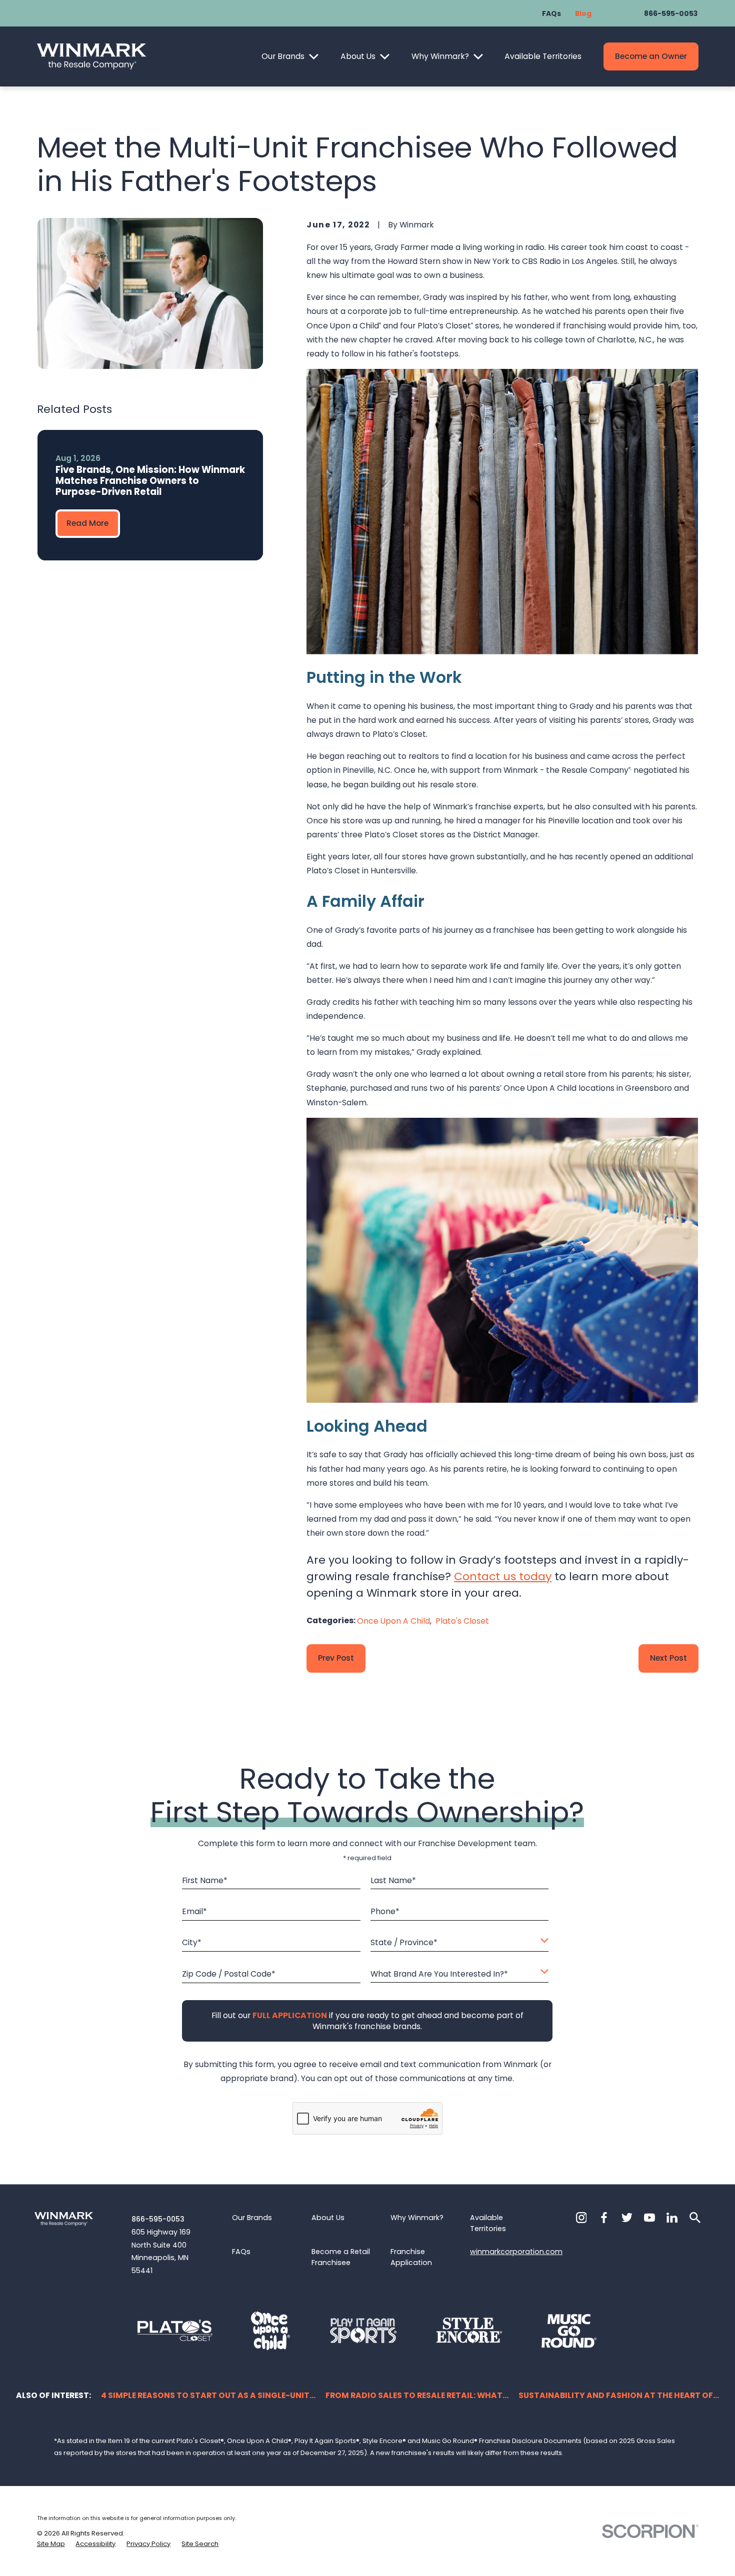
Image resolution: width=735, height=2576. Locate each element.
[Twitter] (627, 2218)
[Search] (695, 2218)
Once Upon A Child (393, 1621)
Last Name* (393, 1880)
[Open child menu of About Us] (385, 57)
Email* (195, 1912)
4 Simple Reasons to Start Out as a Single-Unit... (208, 2395)
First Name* (205, 1880)
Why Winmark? (440, 56)
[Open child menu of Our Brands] (314, 57)
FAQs (551, 13)
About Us (358, 56)
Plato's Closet (462, 1621)
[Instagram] (581, 2218)
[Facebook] (604, 2218)
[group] (150, 495)
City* (192, 1943)
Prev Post (336, 1658)
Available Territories (543, 56)
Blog (583, 13)
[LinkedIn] (672, 2218)
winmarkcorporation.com (516, 2252)
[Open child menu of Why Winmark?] (478, 57)
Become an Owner (651, 56)
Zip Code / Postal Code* (229, 1974)
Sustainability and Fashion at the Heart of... (619, 2395)
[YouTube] (649, 2218)
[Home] (91, 56)
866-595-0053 (671, 13)
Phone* (385, 1912)
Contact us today (503, 1576)
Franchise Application (411, 2257)
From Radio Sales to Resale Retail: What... (417, 2395)
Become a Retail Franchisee (341, 2257)
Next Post (668, 1658)
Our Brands (283, 56)
